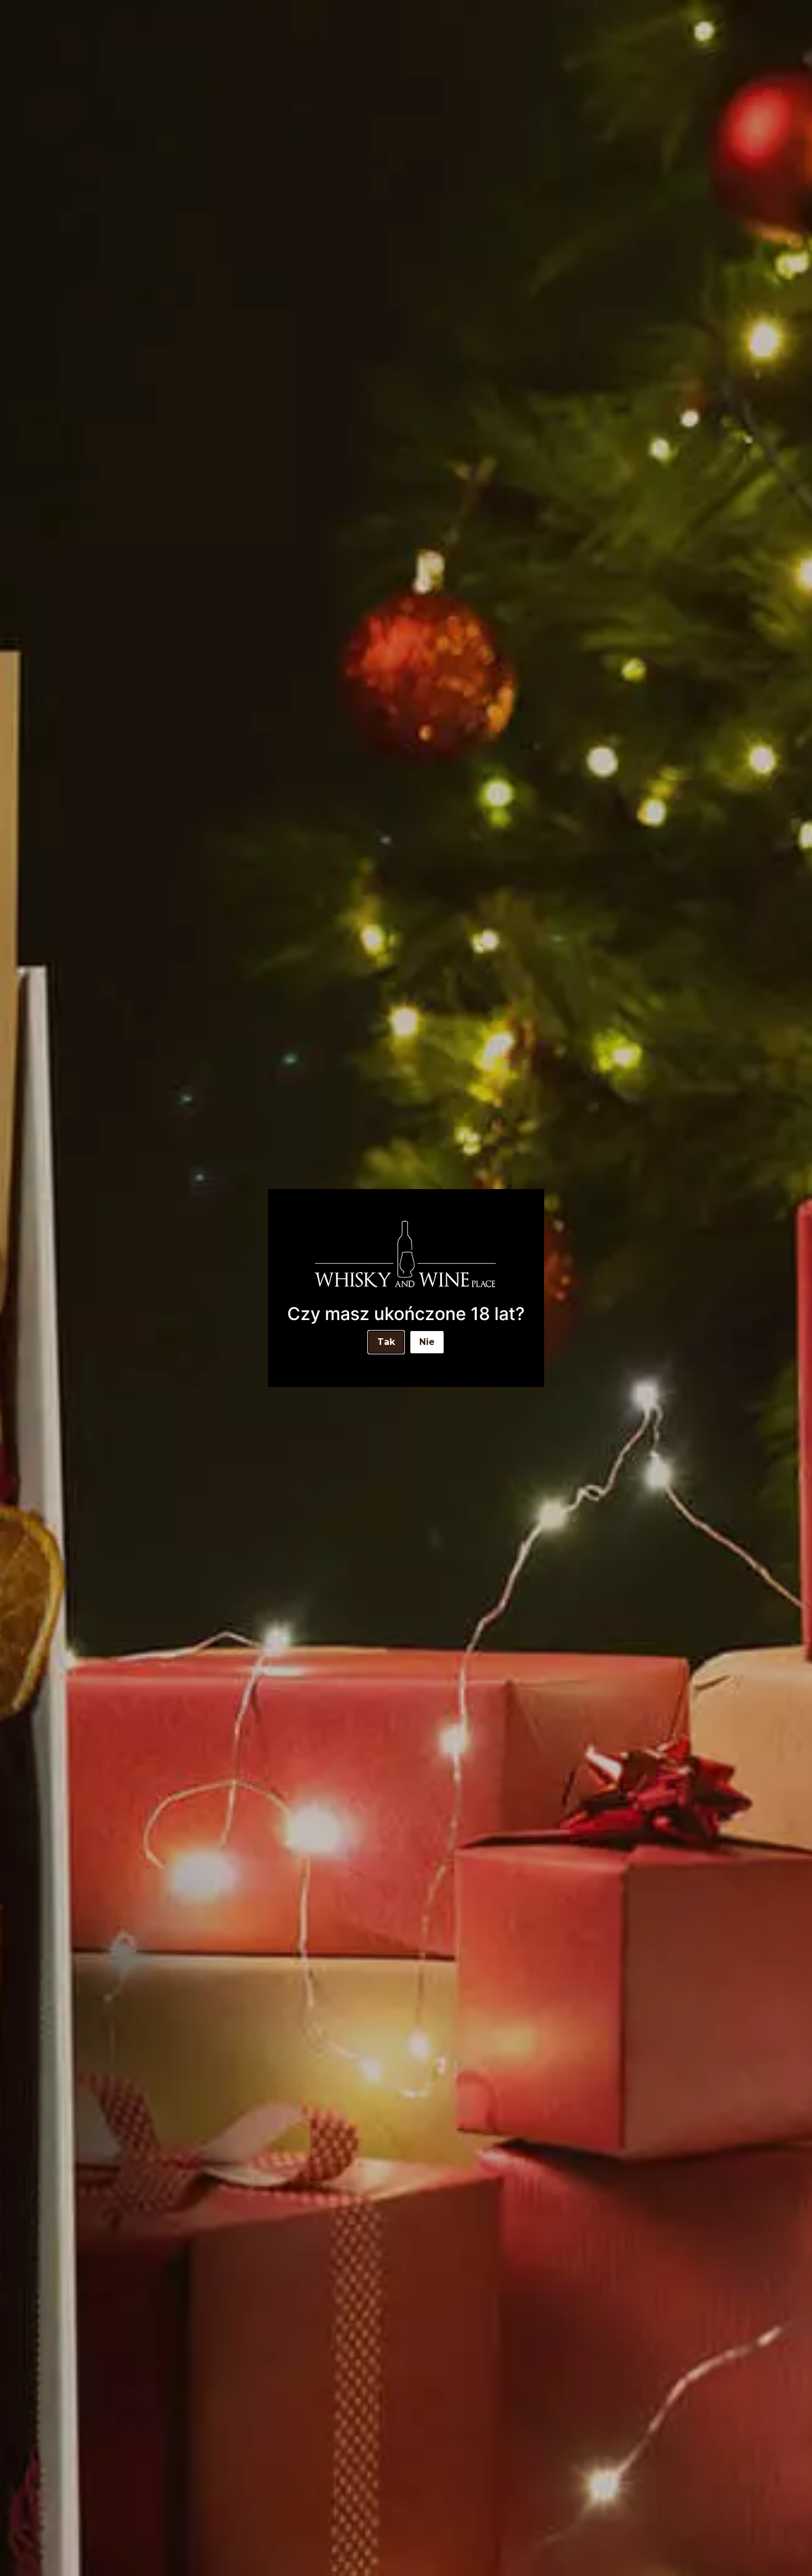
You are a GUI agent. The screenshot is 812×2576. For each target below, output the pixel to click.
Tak (386, 1342)
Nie (427, 1342)
